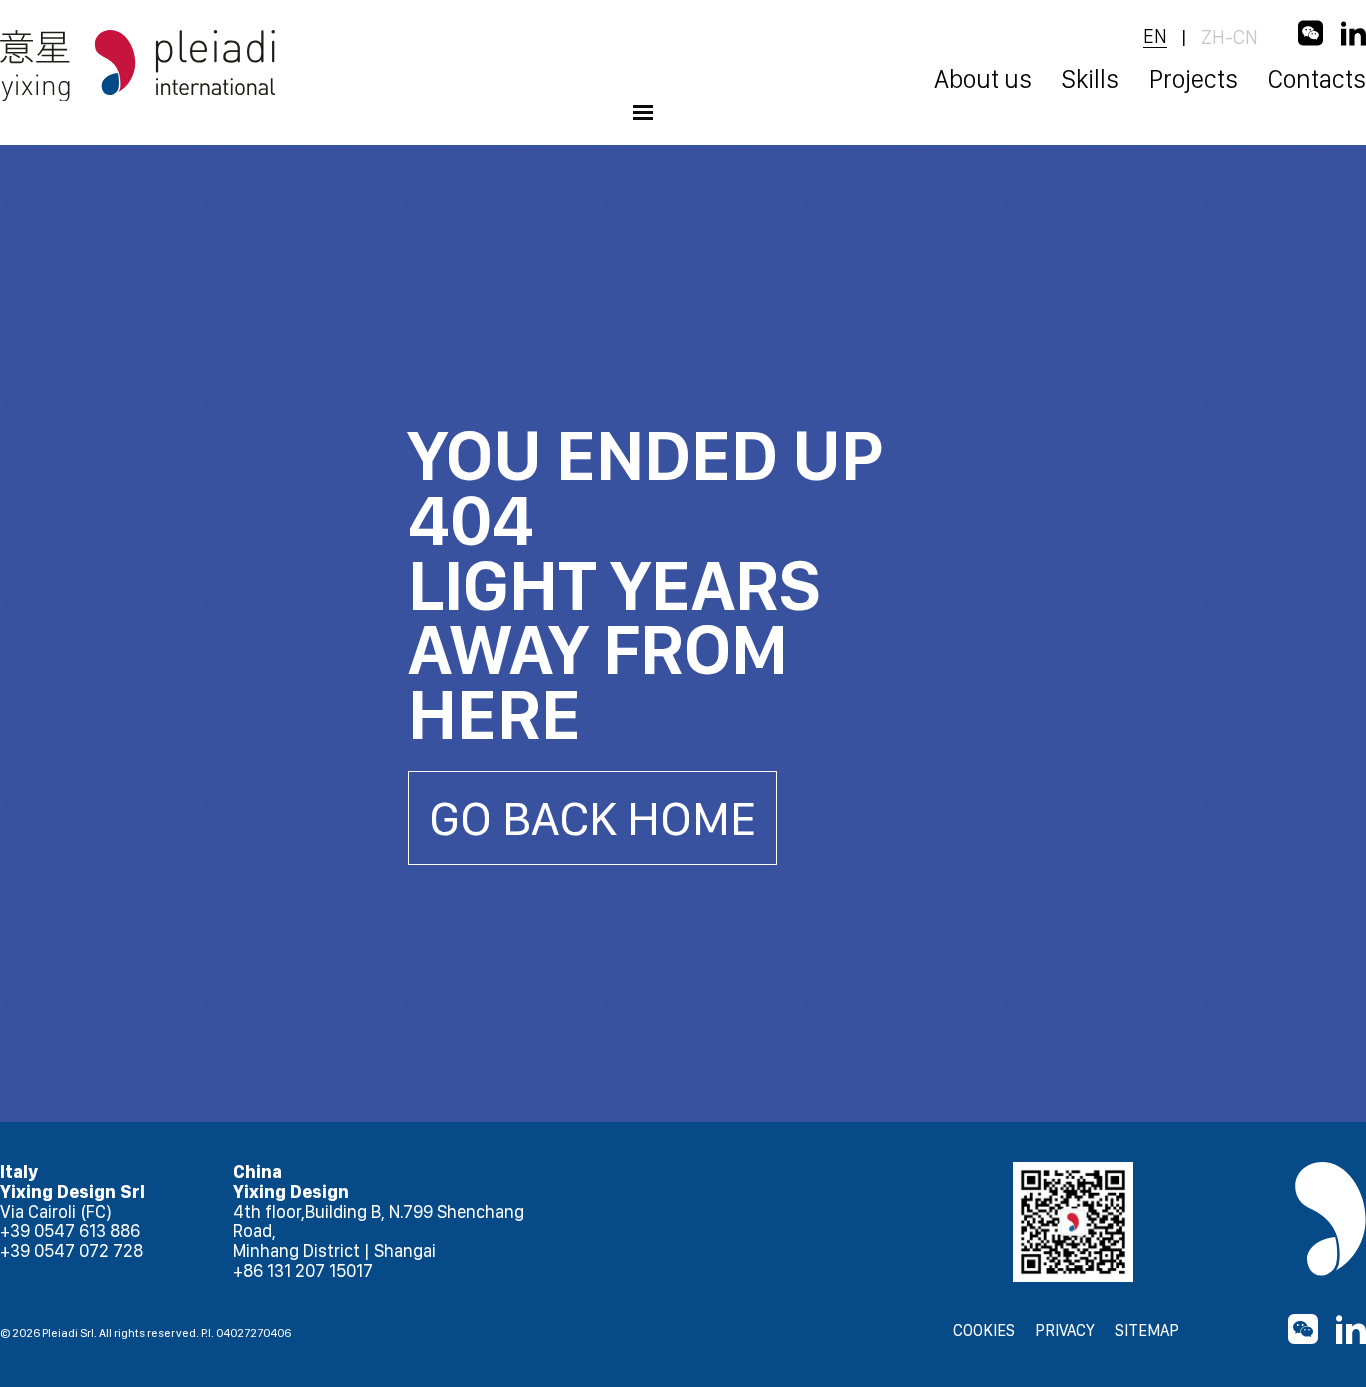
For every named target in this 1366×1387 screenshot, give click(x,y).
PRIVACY (1065, 1331)
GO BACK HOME (592, 818)
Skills (1090, 78)
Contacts (1317, 78)
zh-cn (1229, 37)
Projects (1193, 78)
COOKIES (984, 1331)
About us (983, 78)
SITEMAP (1147, 1331)
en (1155, 36)
